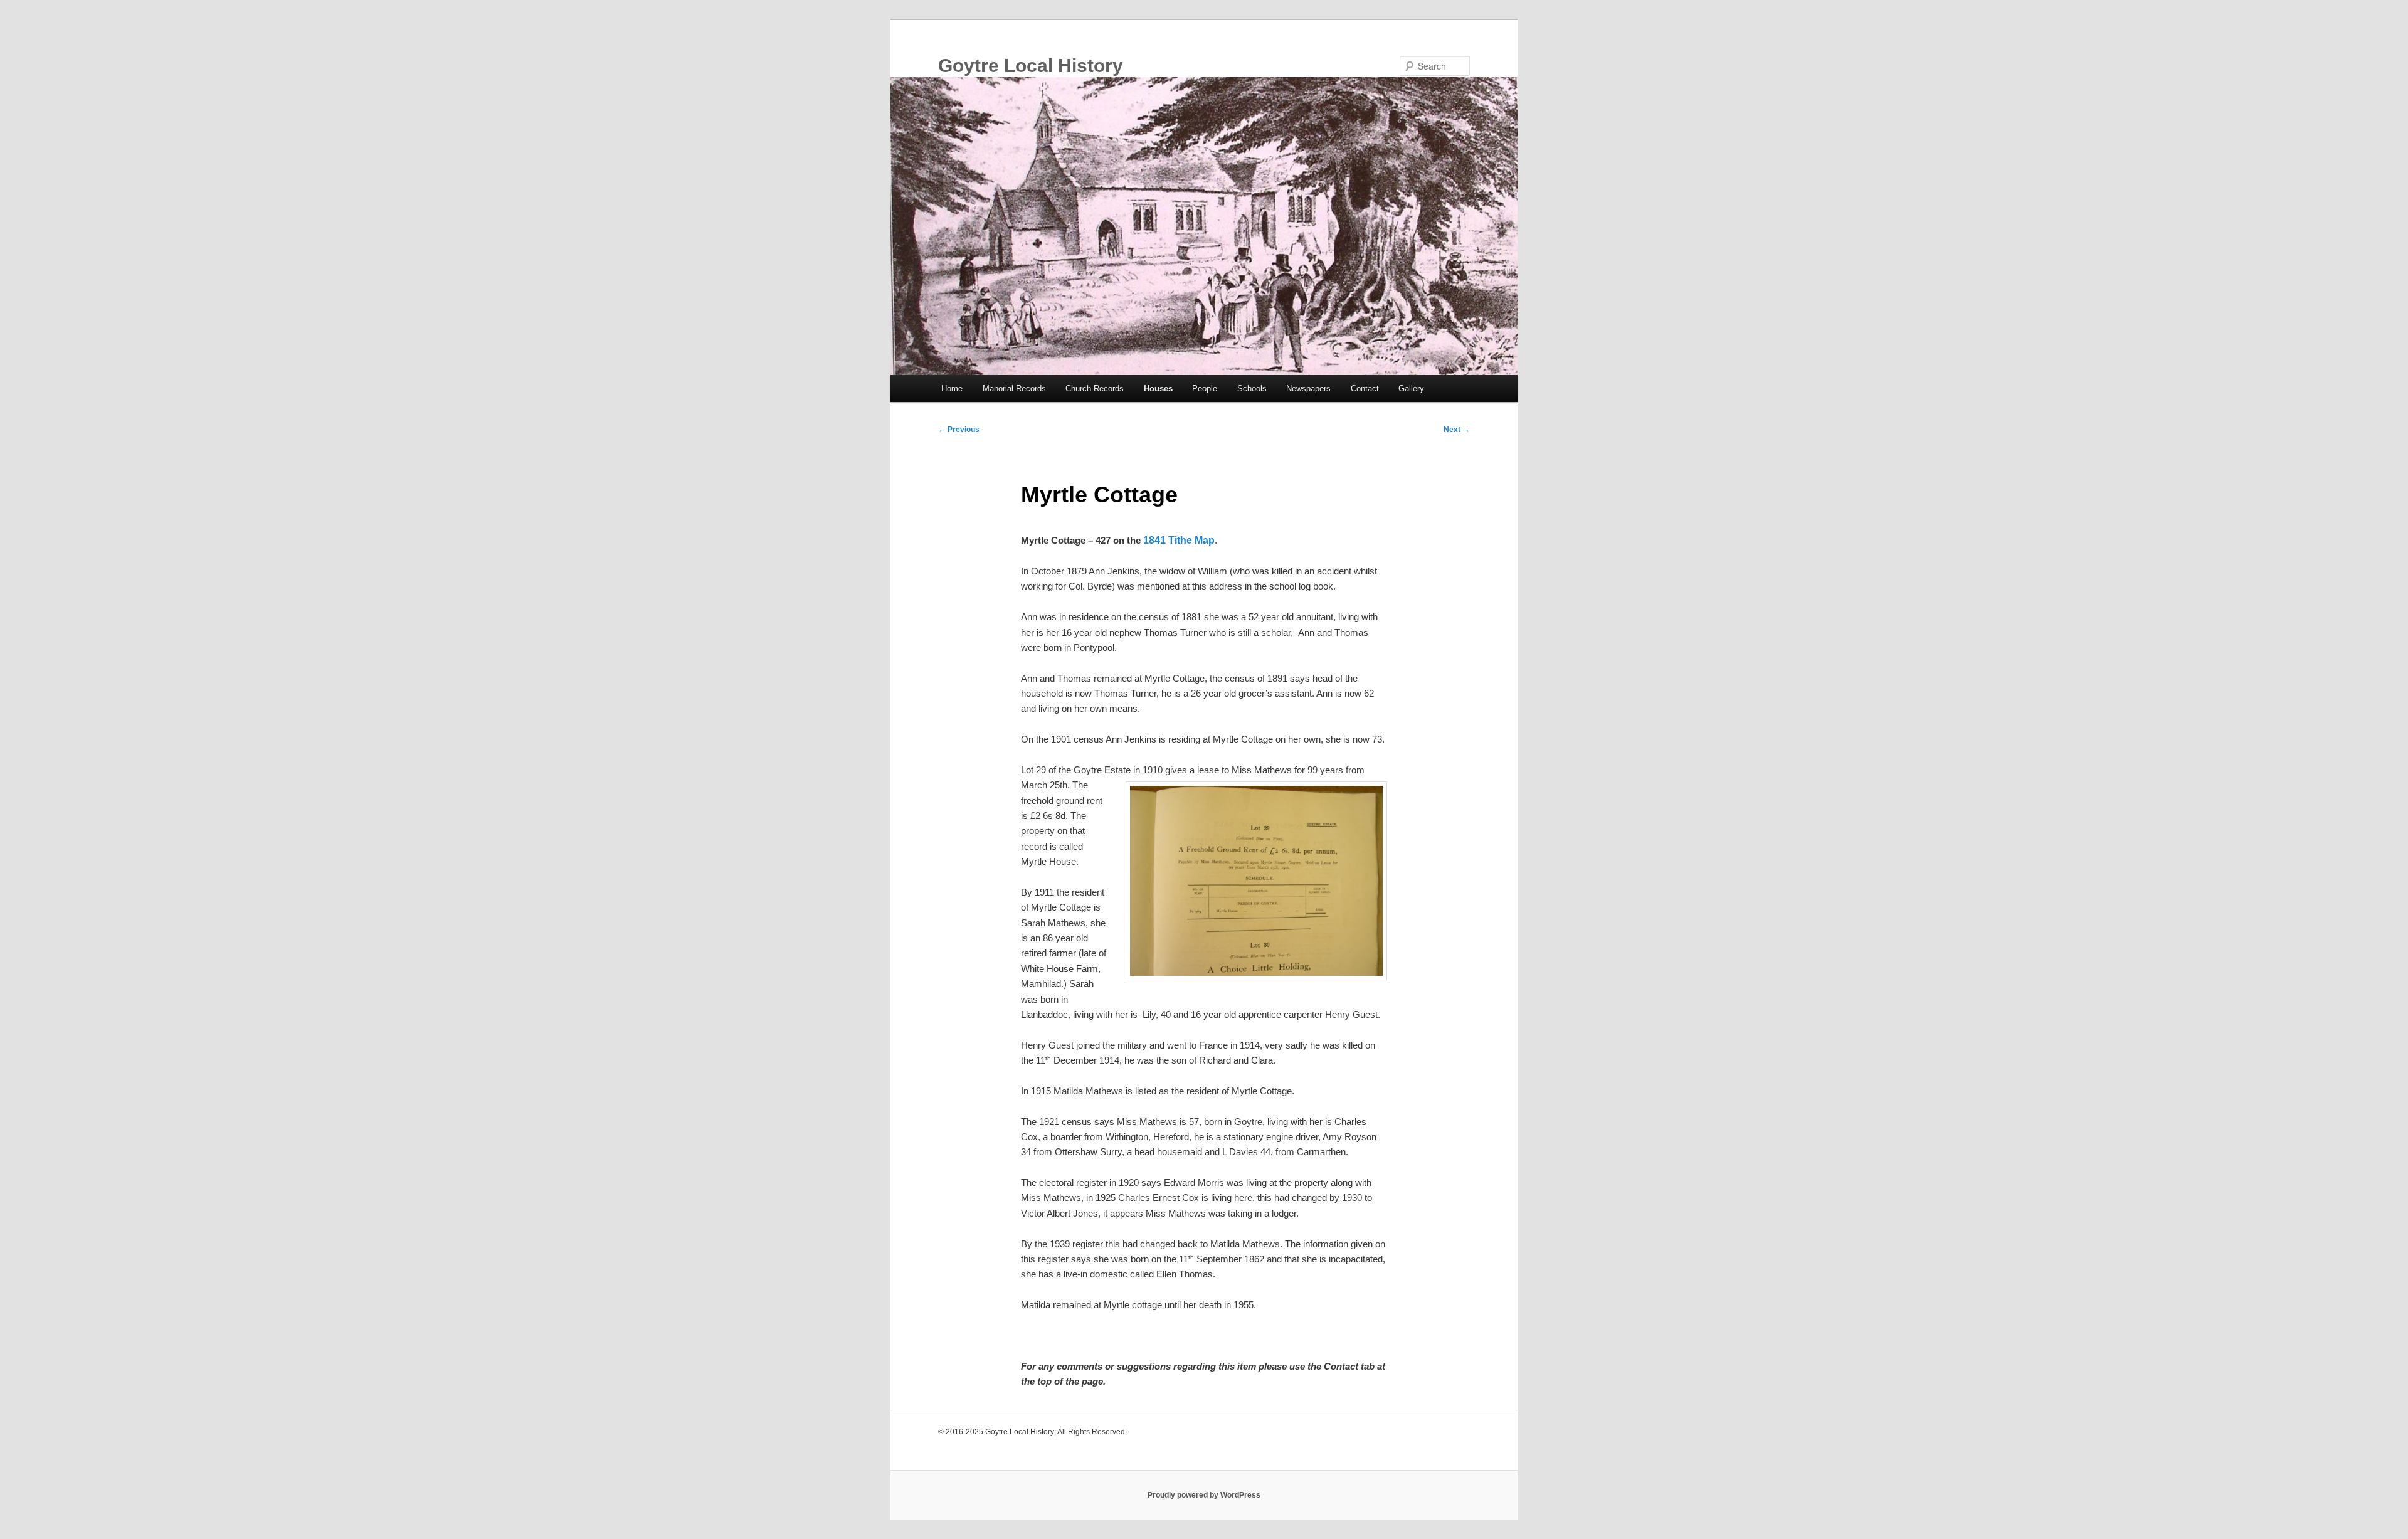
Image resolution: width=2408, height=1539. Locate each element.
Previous (959, 430)
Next (1457, 430)
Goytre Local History (1031, 66)
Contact (1365, 389)
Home (952, 389)
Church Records (1095, 389)
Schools (1252, 389)
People (1205, 389)
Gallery (1411, 389)
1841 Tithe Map (1179, 540)
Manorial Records (1014, 389)
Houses (1158, 389)
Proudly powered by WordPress (1204, 1495)
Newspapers (1308, 389)
